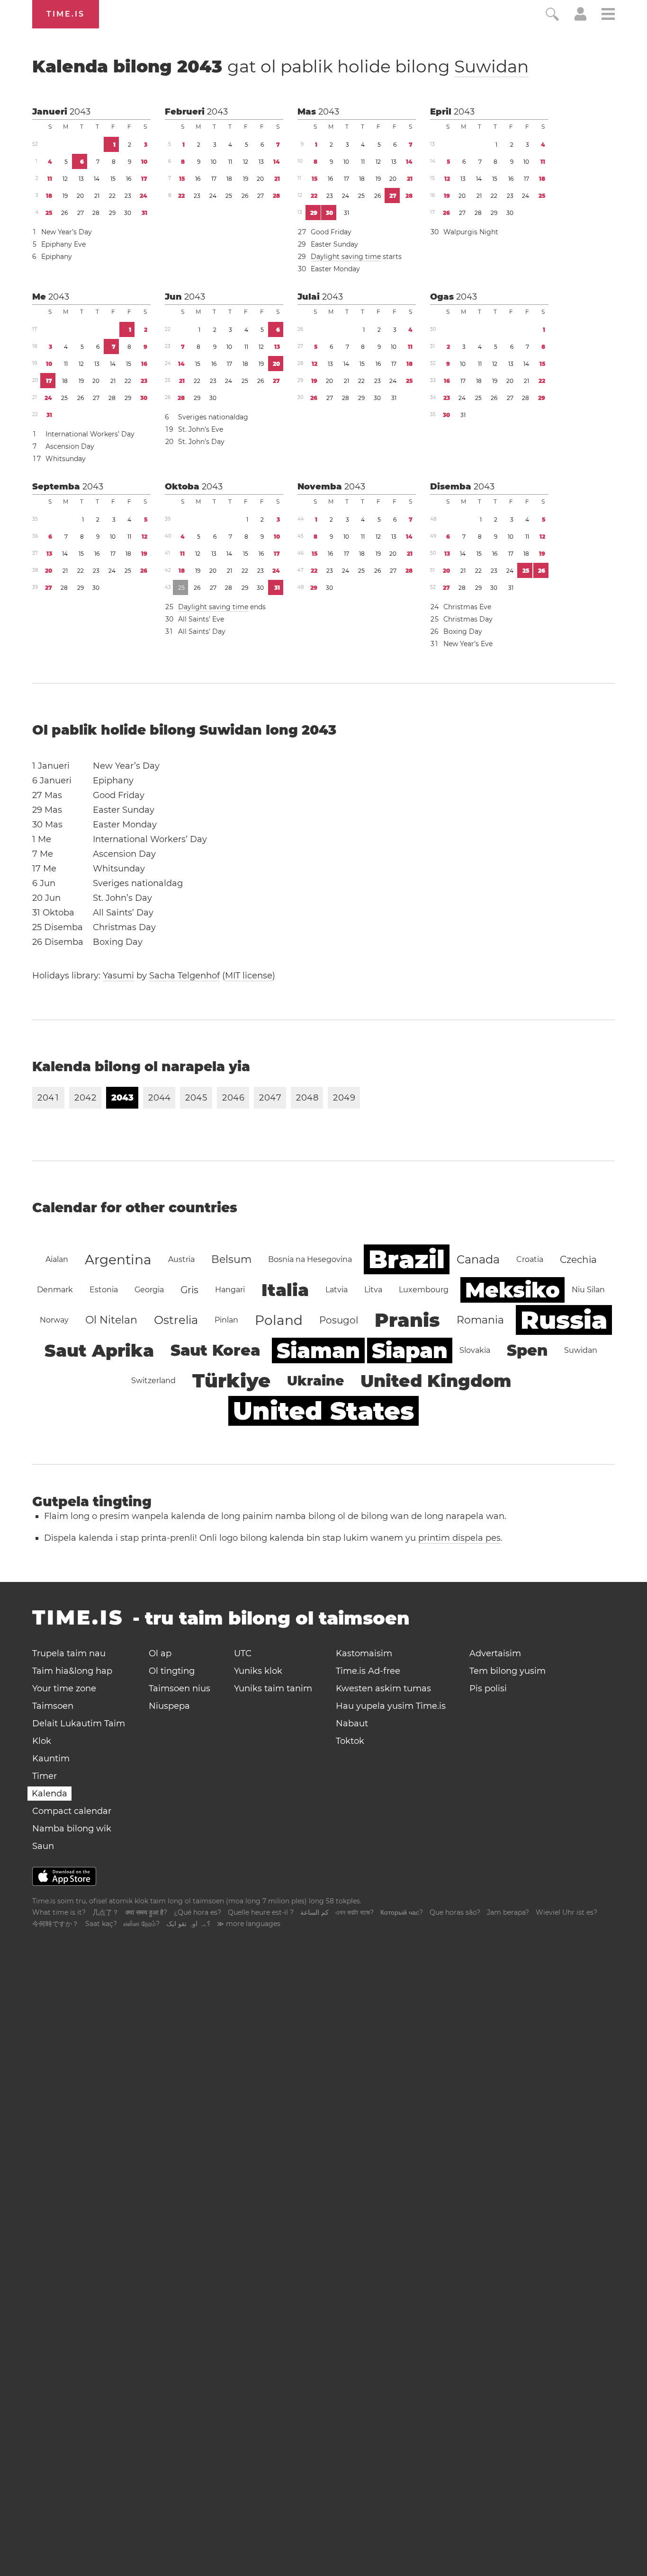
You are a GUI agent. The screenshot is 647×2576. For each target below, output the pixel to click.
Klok (42, 1741)
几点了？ (106, 1912)
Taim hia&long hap (72, 1671)
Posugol (339, 1320)
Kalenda (49, 1794)
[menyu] (608, 15)
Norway (54, 1320)
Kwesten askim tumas (383, 1688)
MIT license (249, 976)
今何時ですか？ (55, 1924)
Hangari (230, 1290)
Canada (478, 1259)
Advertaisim (495, 1653)
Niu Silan (588, 1290)
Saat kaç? (101, 1924)
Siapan (410, 1350)
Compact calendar (72, 1811)
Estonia (104, 1290)
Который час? (402, 1912)
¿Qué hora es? (198, 1912)
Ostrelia (176, 1320)
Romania (480, 1320)
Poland (279, 1320)
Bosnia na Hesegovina (310, 1259)
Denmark (55, 1290)
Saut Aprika (99, 1350)
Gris (189, 1290)
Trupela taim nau (69, 1653)
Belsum (231, 1259)
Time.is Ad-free (368, 1671)
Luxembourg (424, 1290)
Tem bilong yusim (508, 1671)
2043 (80, 112)
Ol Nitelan (111, 1320)
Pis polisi (488, 1688)
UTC (243, 1653)
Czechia (578, 1260)
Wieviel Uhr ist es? (566, 1912)
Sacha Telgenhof (184, 976)
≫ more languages (249, 1924)
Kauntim (51, 1759)
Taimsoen (53, 1706)
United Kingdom (436, 1381)
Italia (285, 1290)
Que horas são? (455, 1912)
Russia (564, 1320)
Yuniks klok (258, 1671)
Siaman (318, 1350)
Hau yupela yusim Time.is (391, 1706)
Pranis (407, 1320)
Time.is (66, 14)
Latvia (337, 1290)
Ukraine (315, 1381)
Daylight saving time (346, 257)
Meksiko (512, 1290)
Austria (181, 1259)
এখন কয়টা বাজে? (355, 1912)
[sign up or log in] (580, 18)
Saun (43, 1846)
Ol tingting (172, 1671)
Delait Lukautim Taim (79, 1723)
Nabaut (352, 1723)
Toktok (350, 1741)
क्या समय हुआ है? (146, 1912)
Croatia (530, 1259)
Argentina (118, 1260)
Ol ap (160, 1653)
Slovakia (475, 1350)
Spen (527, 1350)
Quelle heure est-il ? (261, 1912)
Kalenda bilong (280, 66)
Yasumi (118, 976)
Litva (373, 1290)
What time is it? (59, 1912)
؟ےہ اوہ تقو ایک (188, 1924)
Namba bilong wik (72, 1829)
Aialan (57, 1259)
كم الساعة (315, 1912)
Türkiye (231, 1381)
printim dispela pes (459, 1538)
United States (323, 1411)
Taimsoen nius (180, 1688)
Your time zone (64, 1688)
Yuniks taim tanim (273, 1688)
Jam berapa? (508, 1912)
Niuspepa (169, 1706)
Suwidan (491, 66)
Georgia (149, 1290)
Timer (45, 1776)
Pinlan (226, 1320)
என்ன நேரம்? (142, 1924)
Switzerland (153, 1381)
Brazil (407, 1259)
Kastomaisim (364, 1653)
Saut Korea (215, 1350)
